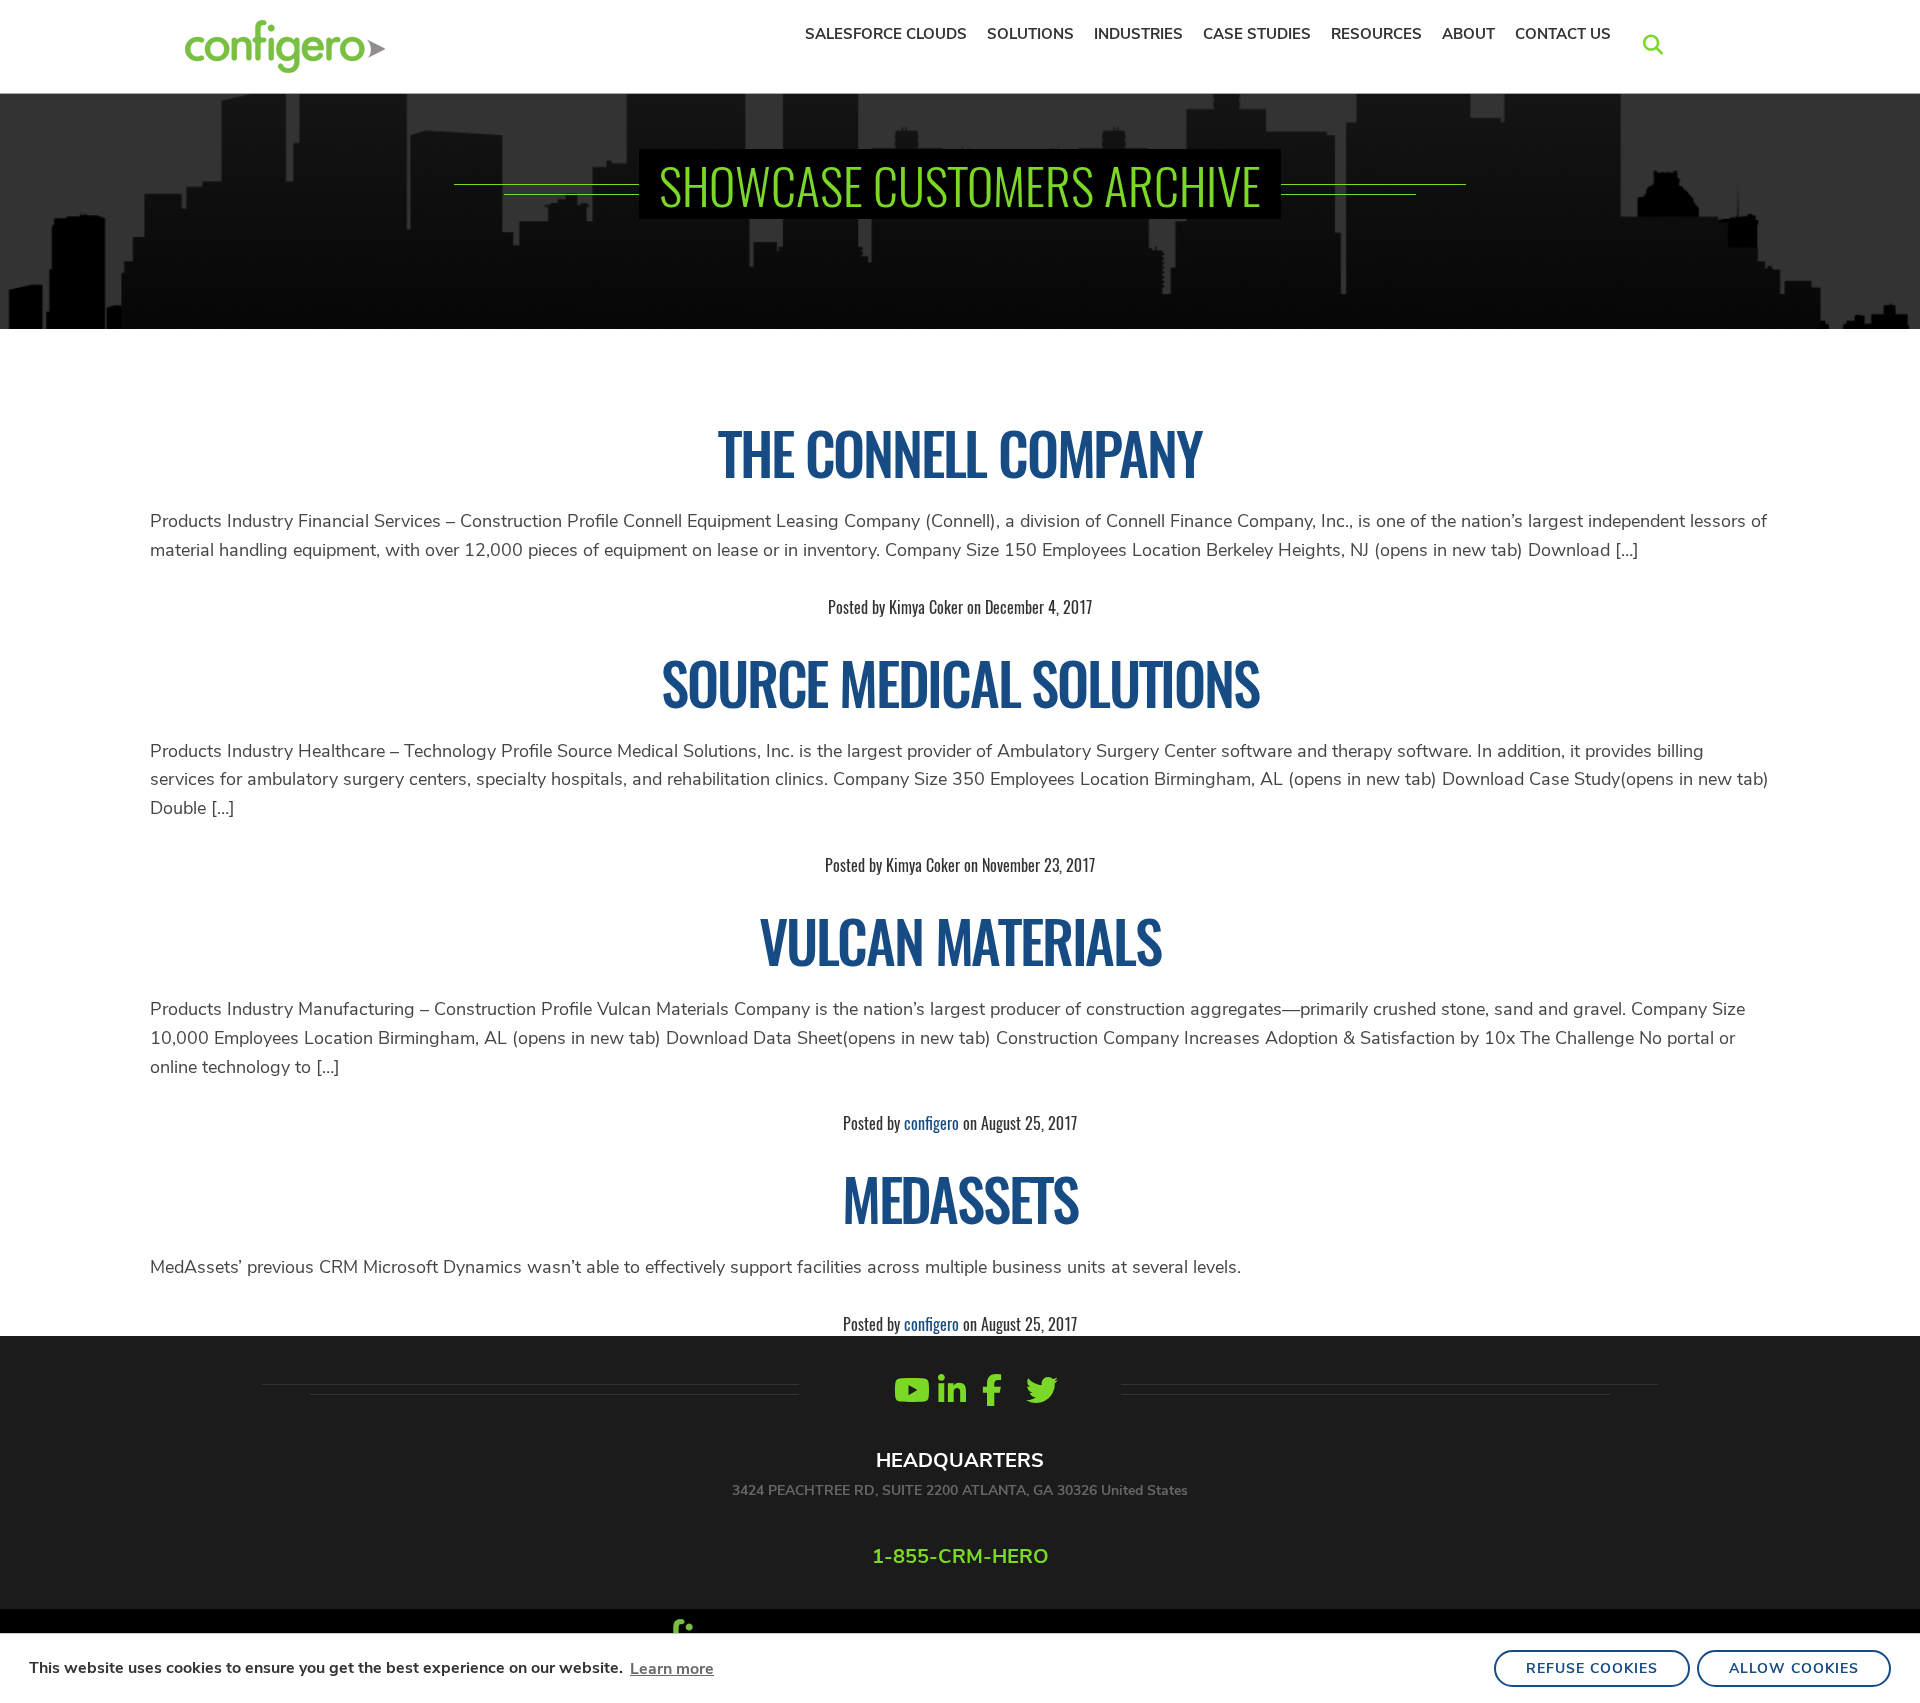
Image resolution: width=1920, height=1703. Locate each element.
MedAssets (960, 1198)
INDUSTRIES (1138, 34)
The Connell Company (959, 452)
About (1468, 34)
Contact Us (1563, 34)
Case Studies (1257, 34)
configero (931, 1123)
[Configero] (285, 44)
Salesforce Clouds (886, 34)
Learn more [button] (672, 1669)
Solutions (1030, 34)
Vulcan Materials (960, 940)
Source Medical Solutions (959, 682)
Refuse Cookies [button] (1592, 1668)
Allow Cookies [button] (1794, 1668)
